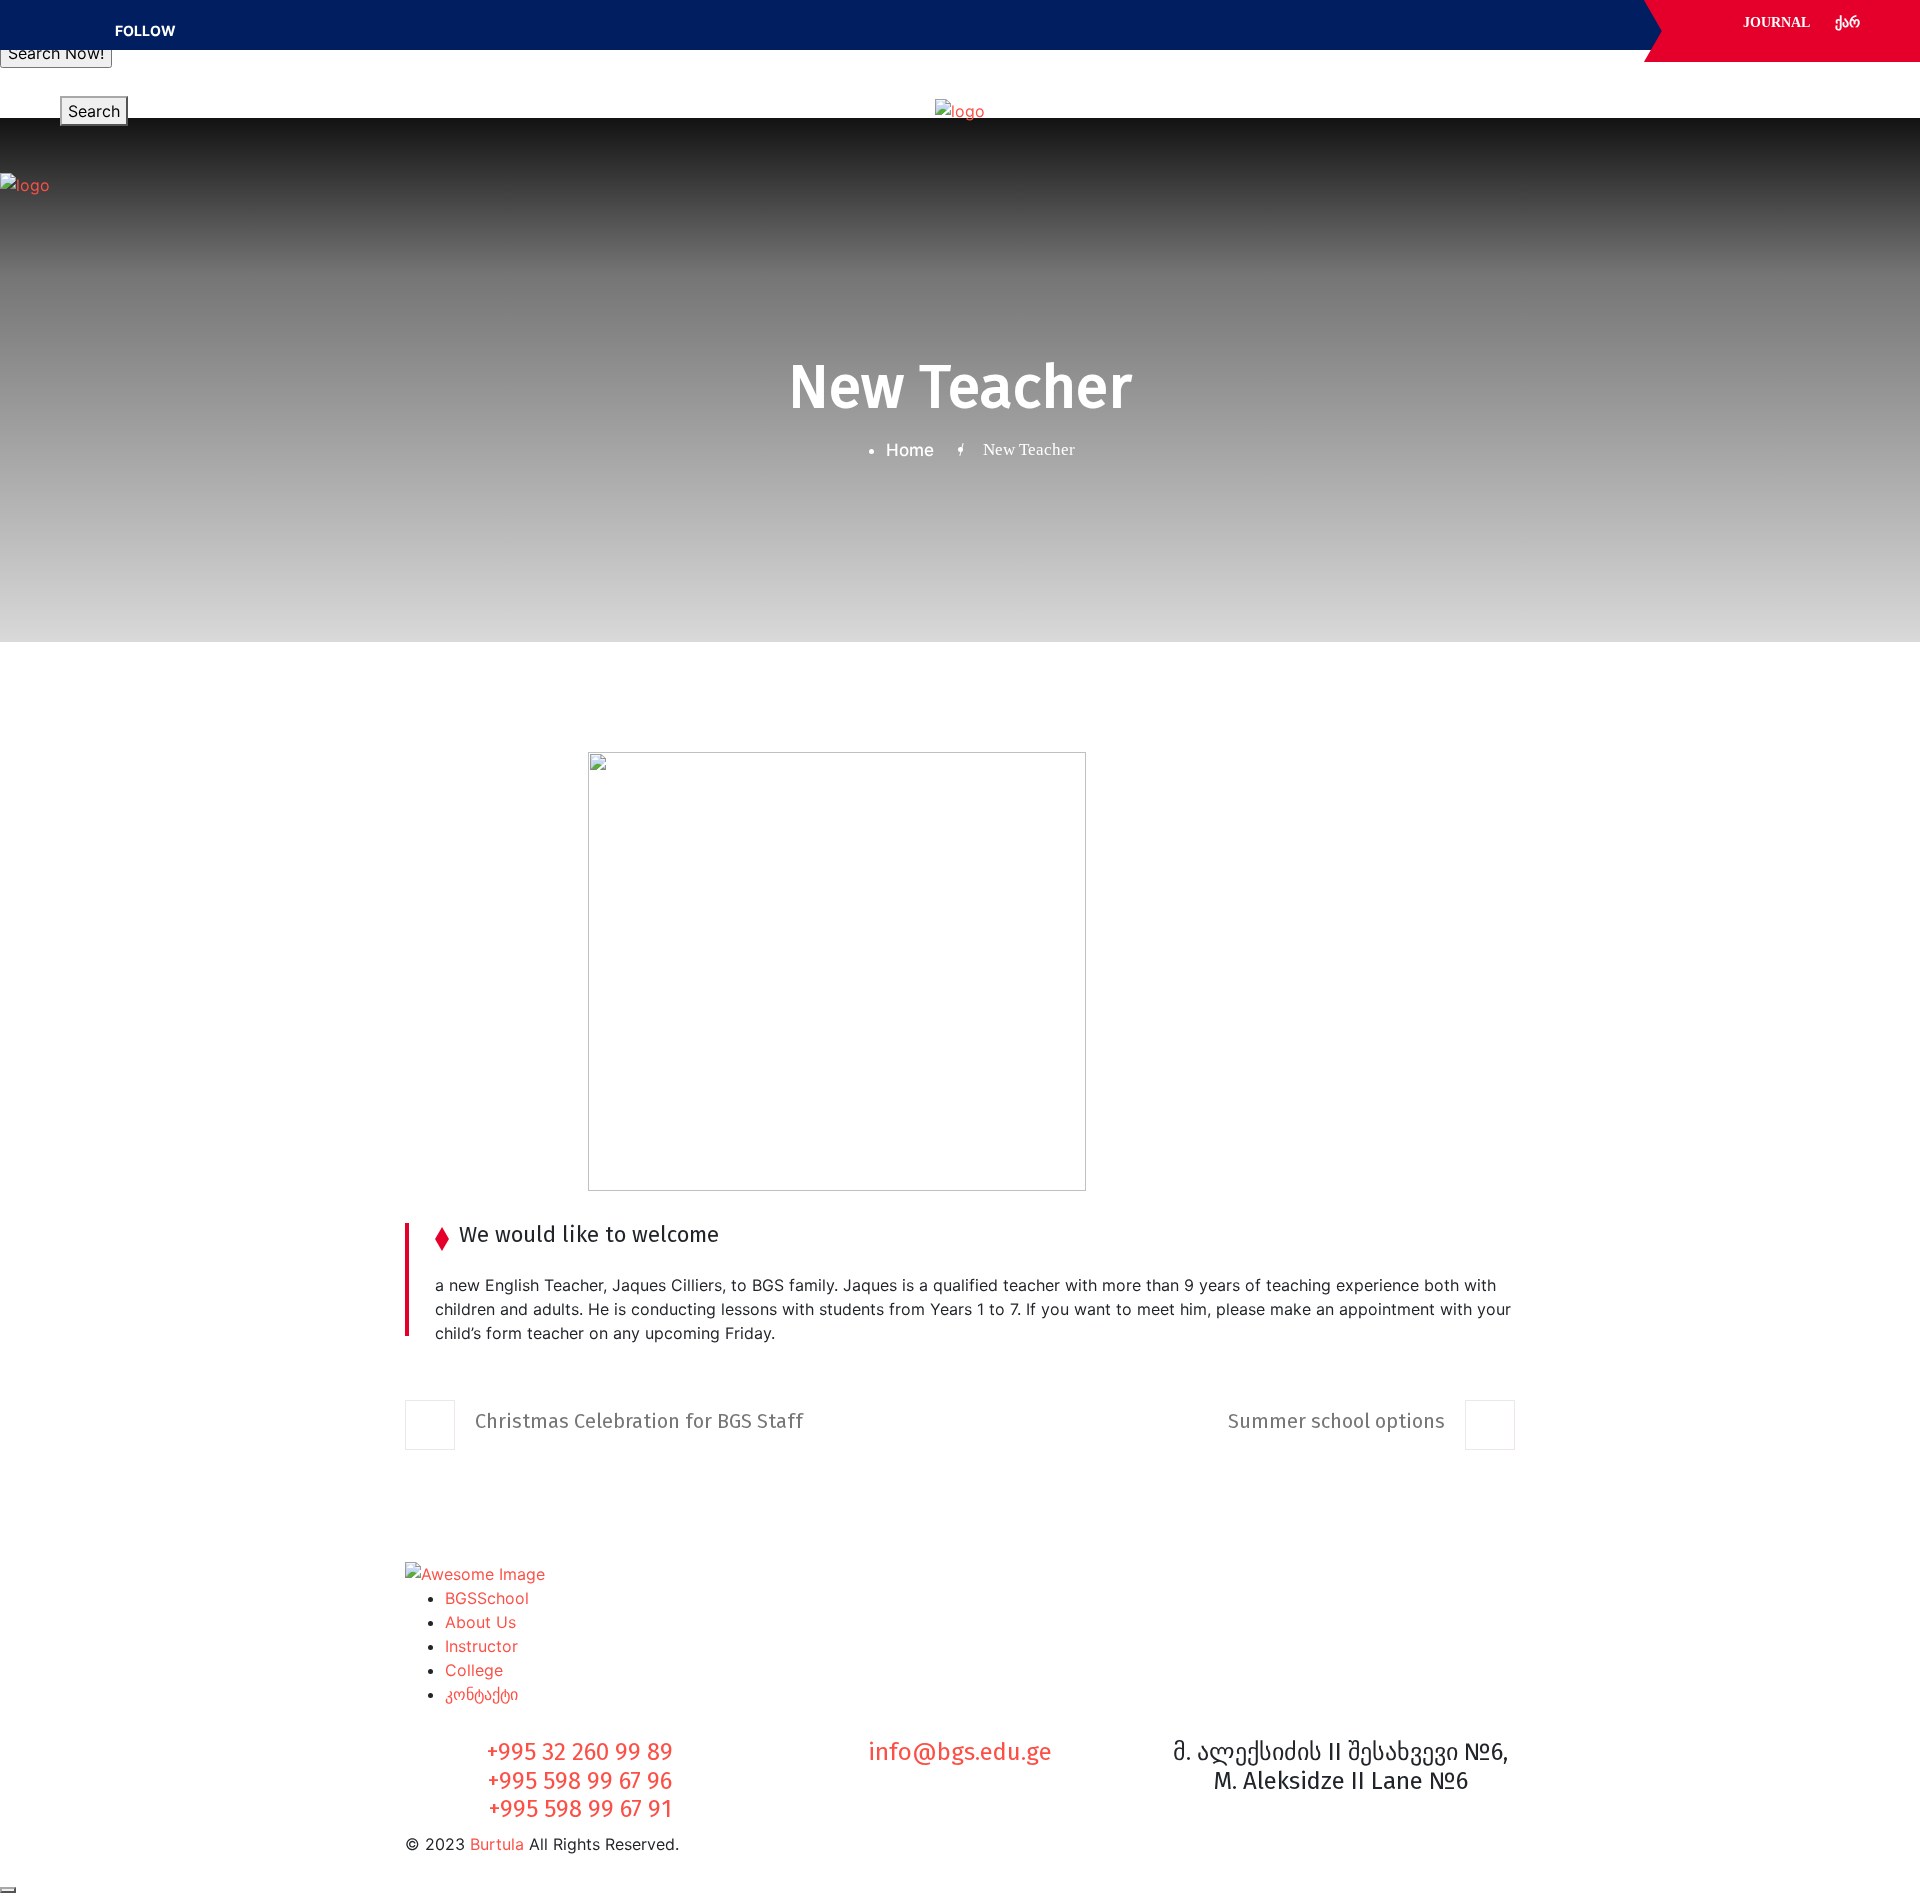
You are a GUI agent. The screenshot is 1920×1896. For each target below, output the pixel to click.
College (474, 1670)
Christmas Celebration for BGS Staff (639, 1421)
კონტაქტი (481, 1694)
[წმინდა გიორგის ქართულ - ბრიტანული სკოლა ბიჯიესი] (960, 111)
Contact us (1458, 101)
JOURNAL (1776, 22)
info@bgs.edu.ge (960, 1752)
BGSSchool (487, 1598)
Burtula (497, 1844)
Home (915, 450)
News (1361, 101)
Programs (726, 101)
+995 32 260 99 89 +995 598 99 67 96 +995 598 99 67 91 (580, 1781)
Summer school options (1336, 1421)
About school (587, 101)
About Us (480, 1622)
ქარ (1847, 22)
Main (483, 101)
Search (94, 111)
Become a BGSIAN (1236, 101)
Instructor (481, 1646)
